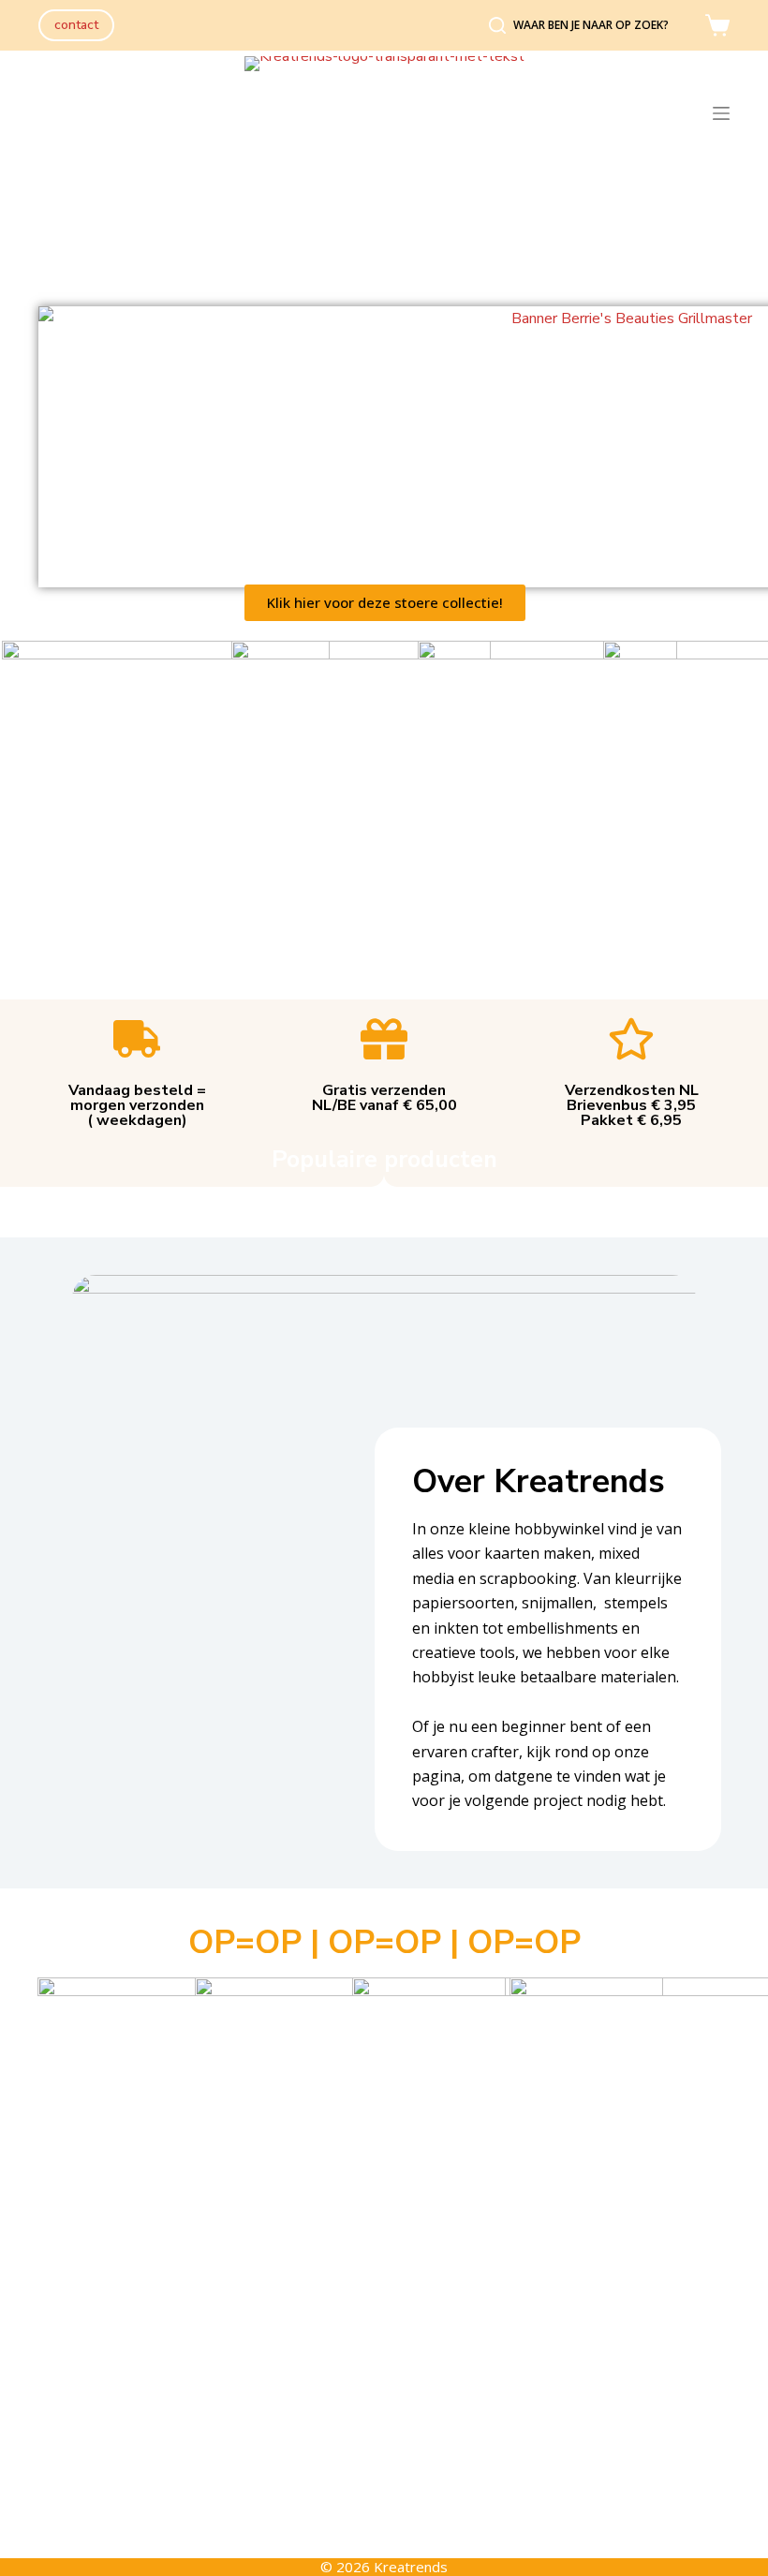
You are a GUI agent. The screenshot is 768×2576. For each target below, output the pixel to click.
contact (76, 25)
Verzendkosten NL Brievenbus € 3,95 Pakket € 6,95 (632, 1105)
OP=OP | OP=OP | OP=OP (384, 1942)
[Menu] (721, 113)
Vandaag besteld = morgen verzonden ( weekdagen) (137, 1105)
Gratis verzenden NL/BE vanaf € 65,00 (384, 1098)
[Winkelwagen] (717, 25)
